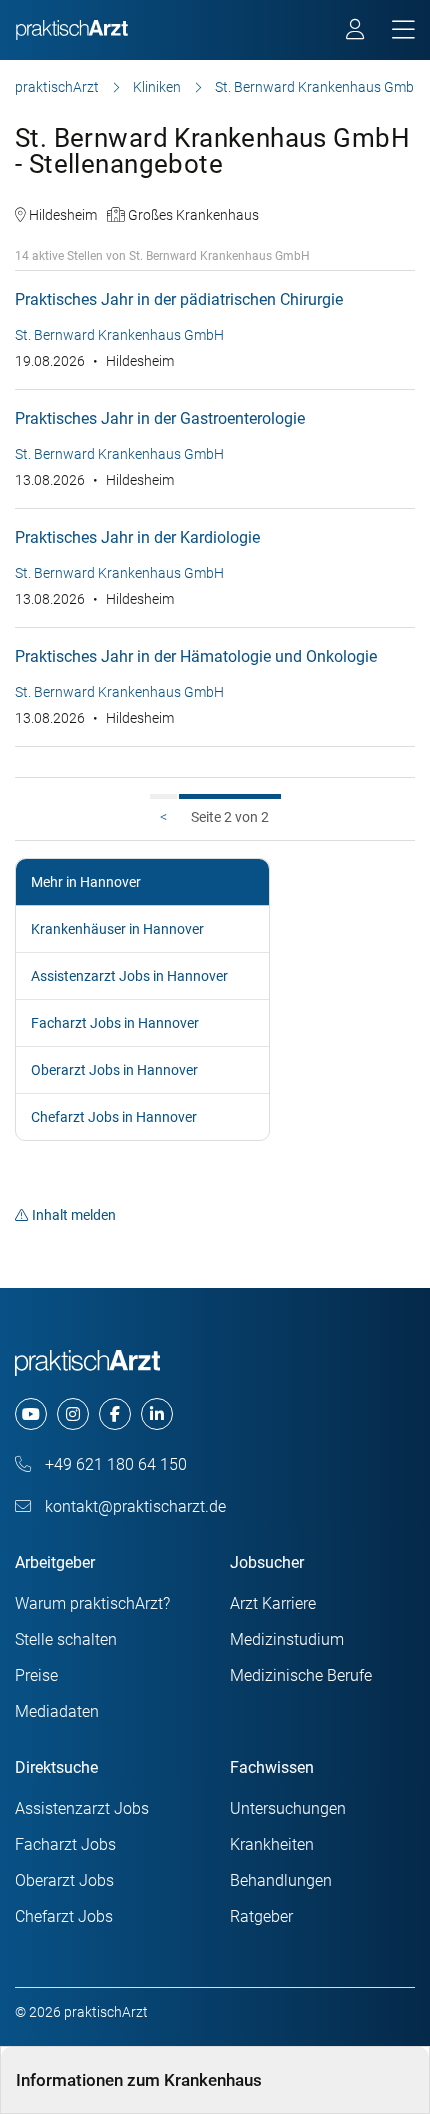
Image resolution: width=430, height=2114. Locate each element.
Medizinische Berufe (301, 1675)
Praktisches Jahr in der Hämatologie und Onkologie (196, 656)
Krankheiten (272, 1844)
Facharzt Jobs (65, 1844)
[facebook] (115, 1414)
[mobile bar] (403, 30)
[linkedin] (157, 1414)
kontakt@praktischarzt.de (133, 1506)
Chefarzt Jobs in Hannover (114, 1117)
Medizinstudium (287, 1639)
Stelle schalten (66, 1639)
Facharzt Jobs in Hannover (115, 1023)
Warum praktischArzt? (92, 1603)
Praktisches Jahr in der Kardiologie (137, 537)
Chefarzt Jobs (64, 1916)
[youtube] (31, 1414)
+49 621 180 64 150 (114, 1464)
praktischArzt (57, 87)
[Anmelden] (356, 32)
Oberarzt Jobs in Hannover (114, 1070)
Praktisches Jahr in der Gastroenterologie (160, 418)
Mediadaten (57, 1711)
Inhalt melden (74, 1215)
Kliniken (157, 87)
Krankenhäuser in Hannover (117, 929)
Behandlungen (281, 1880)
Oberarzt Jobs (64, 1880)
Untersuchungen (288, 1808)
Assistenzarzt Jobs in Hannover (129, 976)
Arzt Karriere (273, 1603)
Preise (36, 1675)
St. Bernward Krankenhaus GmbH (319, 87)
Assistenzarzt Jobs (82, 1808)
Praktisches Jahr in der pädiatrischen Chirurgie (179, 299)
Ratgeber (261, 1916)
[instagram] (73, 1414)
